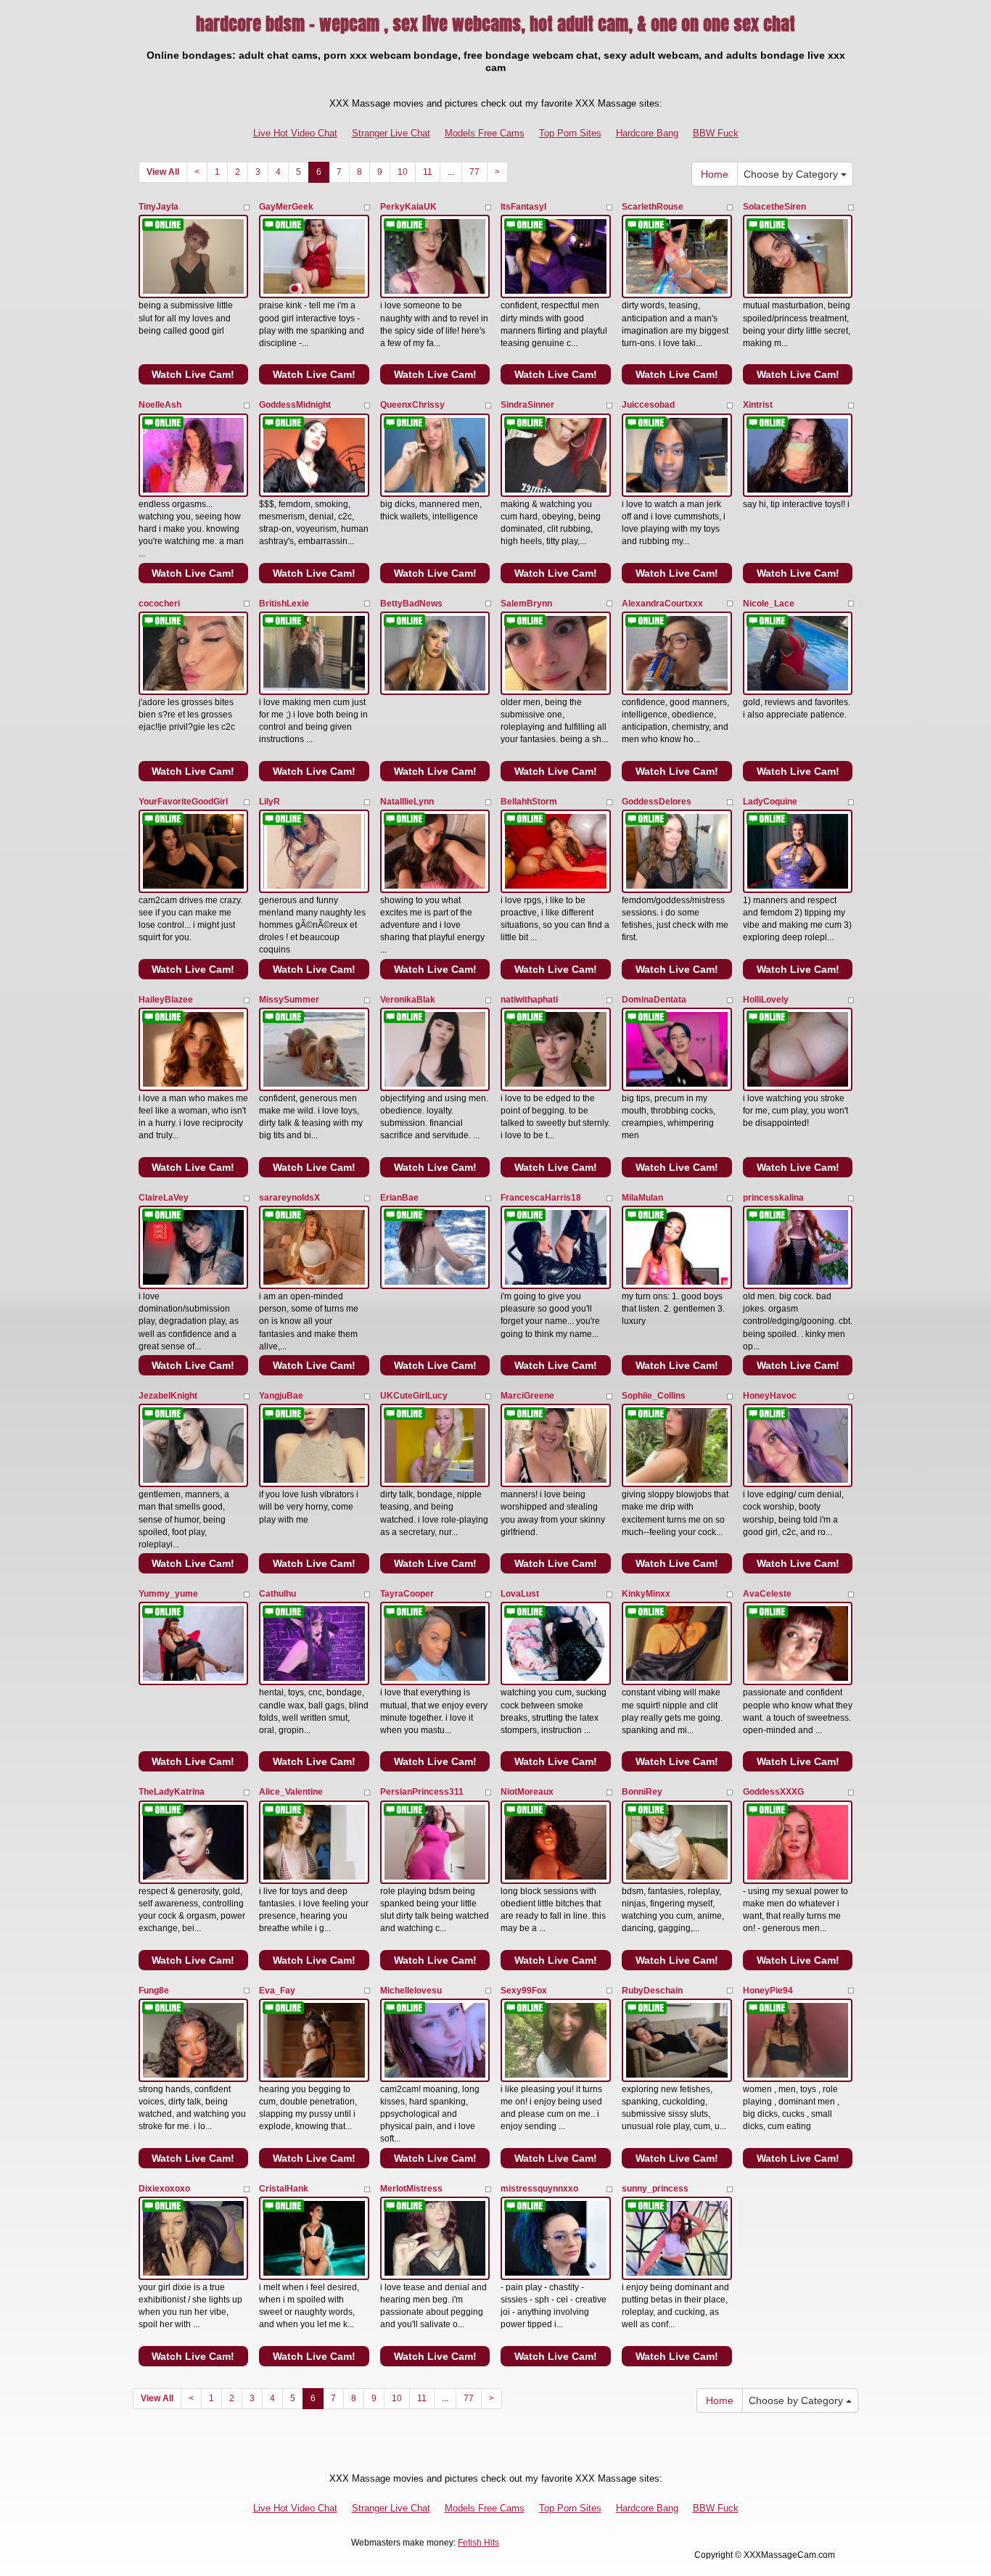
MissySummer (289, 1000)
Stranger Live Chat (391, 133)
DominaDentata (654, 1000)
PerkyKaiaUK (408, 207)
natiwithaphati (529, 1000)
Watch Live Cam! (193, 374)
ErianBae (399, 1198)
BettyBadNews (411, 604)
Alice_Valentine (291, 1792)
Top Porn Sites (570, 133)
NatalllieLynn (407, 802)
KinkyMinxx (646, 1594)
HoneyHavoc (770, 1396)
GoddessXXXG (773, 1792)
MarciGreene (527, 1396)
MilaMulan (642, 1198)
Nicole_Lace (769, 604)
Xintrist (758, 405)
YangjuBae (281, 1396)
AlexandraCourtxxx (662, 604)
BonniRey (642, 1792)
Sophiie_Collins (654, 1396)
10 (403, 172)
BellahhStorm (529, 802)
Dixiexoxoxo (164, 2189)
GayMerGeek (286, 207)
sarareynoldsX (289, 1198)
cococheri (159, 604)
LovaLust (520, 1594)
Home (715, 174)
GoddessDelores (657, 802)
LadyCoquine (770, 802)
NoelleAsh (160, 405)
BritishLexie (284, 604)
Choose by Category (792, 174)
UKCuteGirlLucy (414, 1396)
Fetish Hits (478, 2543)
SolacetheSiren (774, 207)
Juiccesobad (648, 405)
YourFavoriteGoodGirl (183, 802)
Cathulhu (277, 1594)
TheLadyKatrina (172, 1792)
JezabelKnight (168, 1396)
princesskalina (773, 1198)
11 (428, 172)
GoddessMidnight (295, 405)
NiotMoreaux (527, 1792)
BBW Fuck (716, 133)
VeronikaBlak (408, 1000)
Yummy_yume (168, 1594)
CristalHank (284, 2189)
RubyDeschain (652, 1991)
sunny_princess (655, 2189)
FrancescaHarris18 (541, 1198)
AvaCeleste (767, 1594)
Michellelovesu (411, 1991)
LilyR (270, 802)
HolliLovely (766, 1000)
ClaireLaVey (164, 1198)
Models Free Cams (485, 133)
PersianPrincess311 (422, 1792)
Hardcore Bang (647, 133)
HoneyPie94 (768, 1991)
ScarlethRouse (653, 207)
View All (163, 172)
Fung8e (154, 1991)
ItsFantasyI (523, 207)
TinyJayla (159, 207)
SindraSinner (527, 405)
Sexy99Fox (524, 1991)
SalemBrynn (526, 604)
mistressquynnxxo (539, 2189)
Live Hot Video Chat (295, 133)
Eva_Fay (277, 1991)
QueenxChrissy (412, 405)
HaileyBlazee (166, 1000)
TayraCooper (407, 1594)
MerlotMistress (411, 2189)
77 (474, 172)
